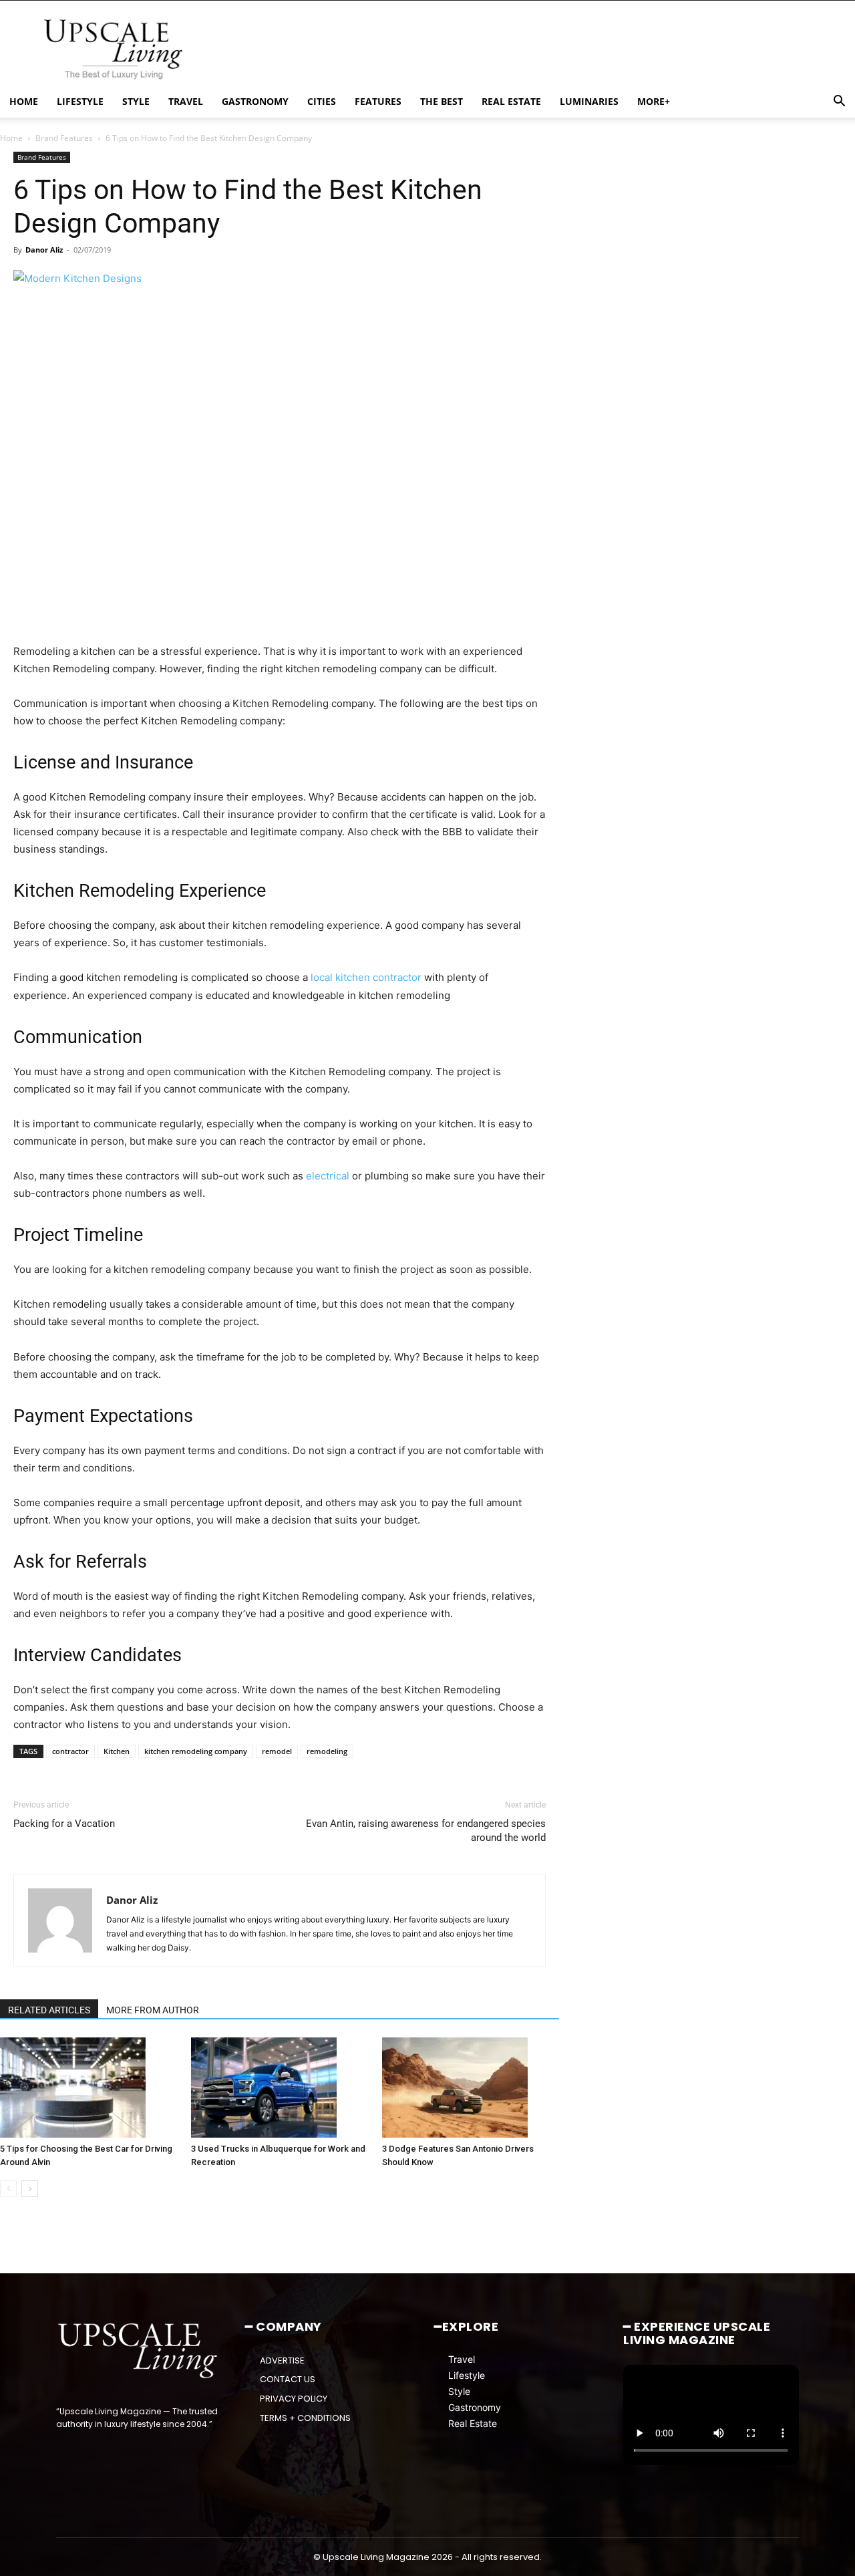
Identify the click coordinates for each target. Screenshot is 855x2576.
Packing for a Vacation (64, 1824)
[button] (839, 103)
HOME (24, 101)
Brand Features (64, 138)
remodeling (327, 1751)
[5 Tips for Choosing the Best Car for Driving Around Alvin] (89, 2088)
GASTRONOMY (255, 101)
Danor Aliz (44, 250)
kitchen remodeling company (196, 1751)
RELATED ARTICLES (49, 2010)
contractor (70, 1751)
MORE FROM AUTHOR (153, 2010)
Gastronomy (475, 2407)
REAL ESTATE (511, 101)
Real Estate (473, 2423)
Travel (462, 2358)
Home (11, 138)
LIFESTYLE (80, 101)
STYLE (136, 101)
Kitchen (117, 1751)
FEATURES (378, 101)
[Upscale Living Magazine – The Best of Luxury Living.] (139, 2351)
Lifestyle (467, 2375)
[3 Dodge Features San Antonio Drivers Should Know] (471, 2088)
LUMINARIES (589, 101)
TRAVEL (186, 101)
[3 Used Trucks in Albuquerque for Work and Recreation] (280, 2088)
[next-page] (30, 2189)
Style (459, 2391)
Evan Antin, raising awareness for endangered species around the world (426, 1831)
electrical (328, 1176)
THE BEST (442, 101)
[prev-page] (8, 2189)
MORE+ (654, 101)
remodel (277, 1751)
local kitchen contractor (366, 977)
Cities (322, 101)
